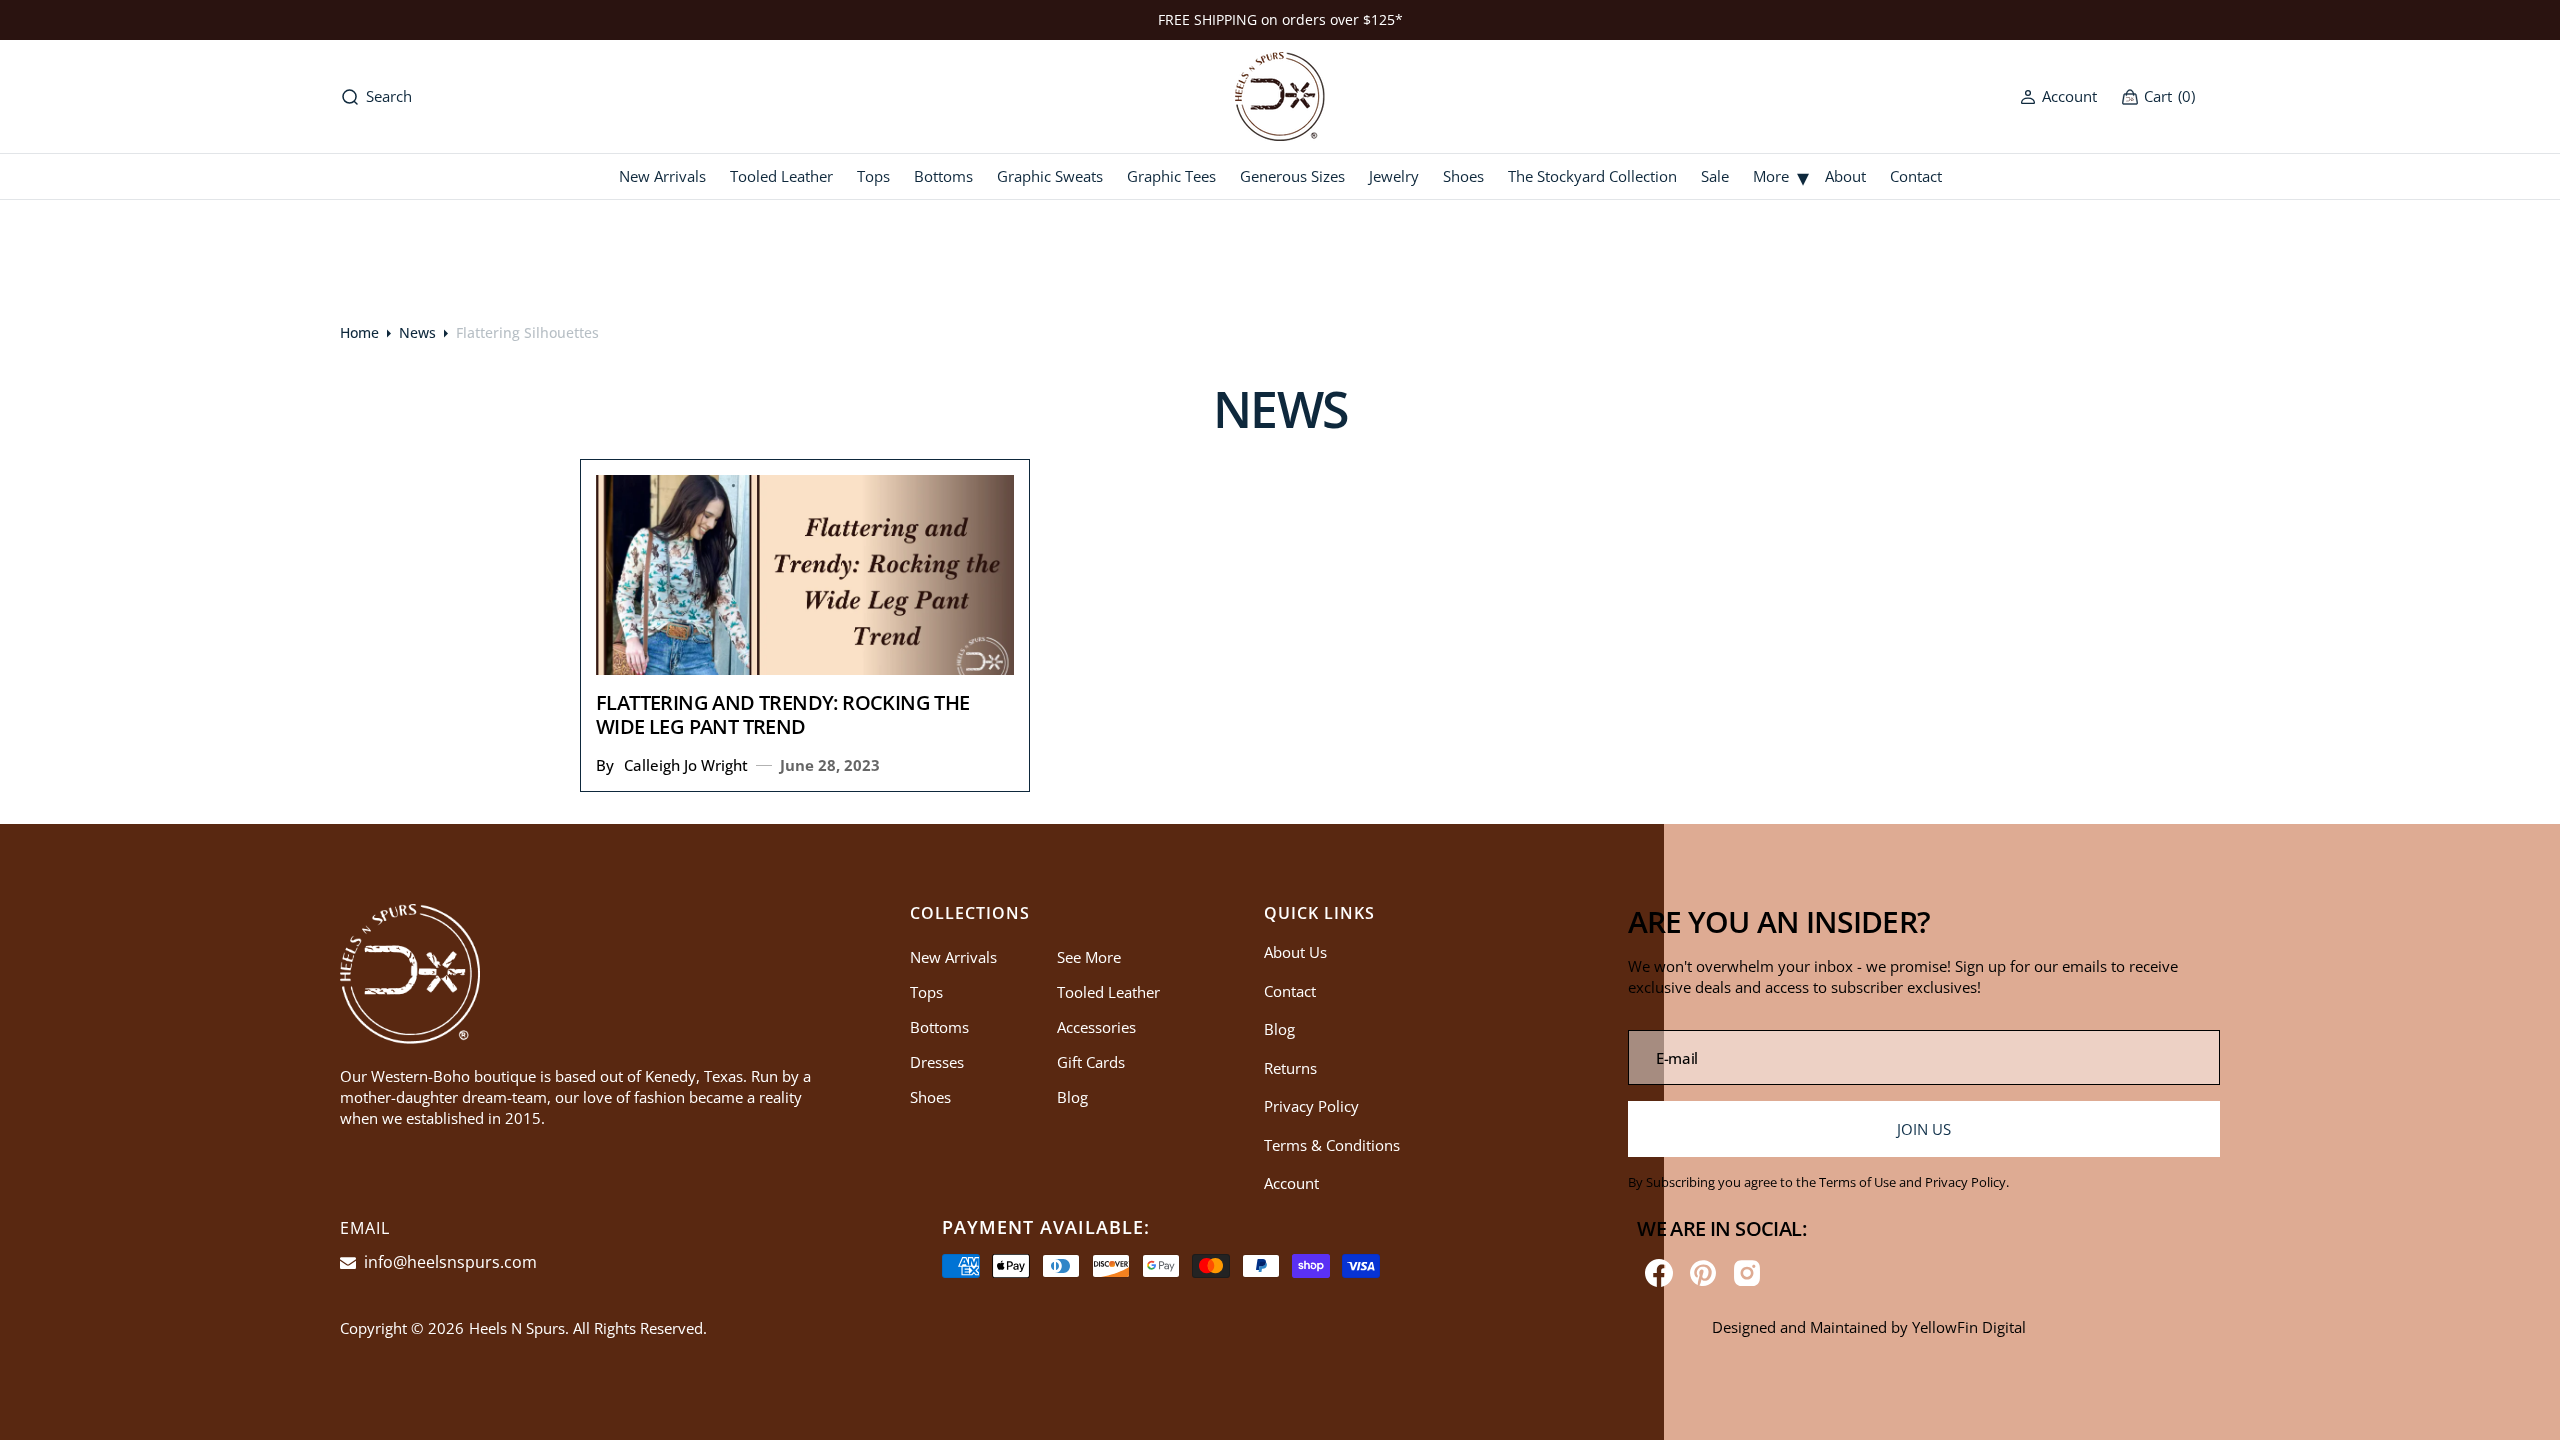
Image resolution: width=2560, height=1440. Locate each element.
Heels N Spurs (517, 1328)
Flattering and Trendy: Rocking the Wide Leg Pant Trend (783, 715)
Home (359, 332)
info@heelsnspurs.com (448, 1262)
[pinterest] (1703, 1273)
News (417, 332)
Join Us (1923, 1129)
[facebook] (1659, 1273)
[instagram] (1747, 1273)
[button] (2058, 96)
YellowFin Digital (1969, 1327)
